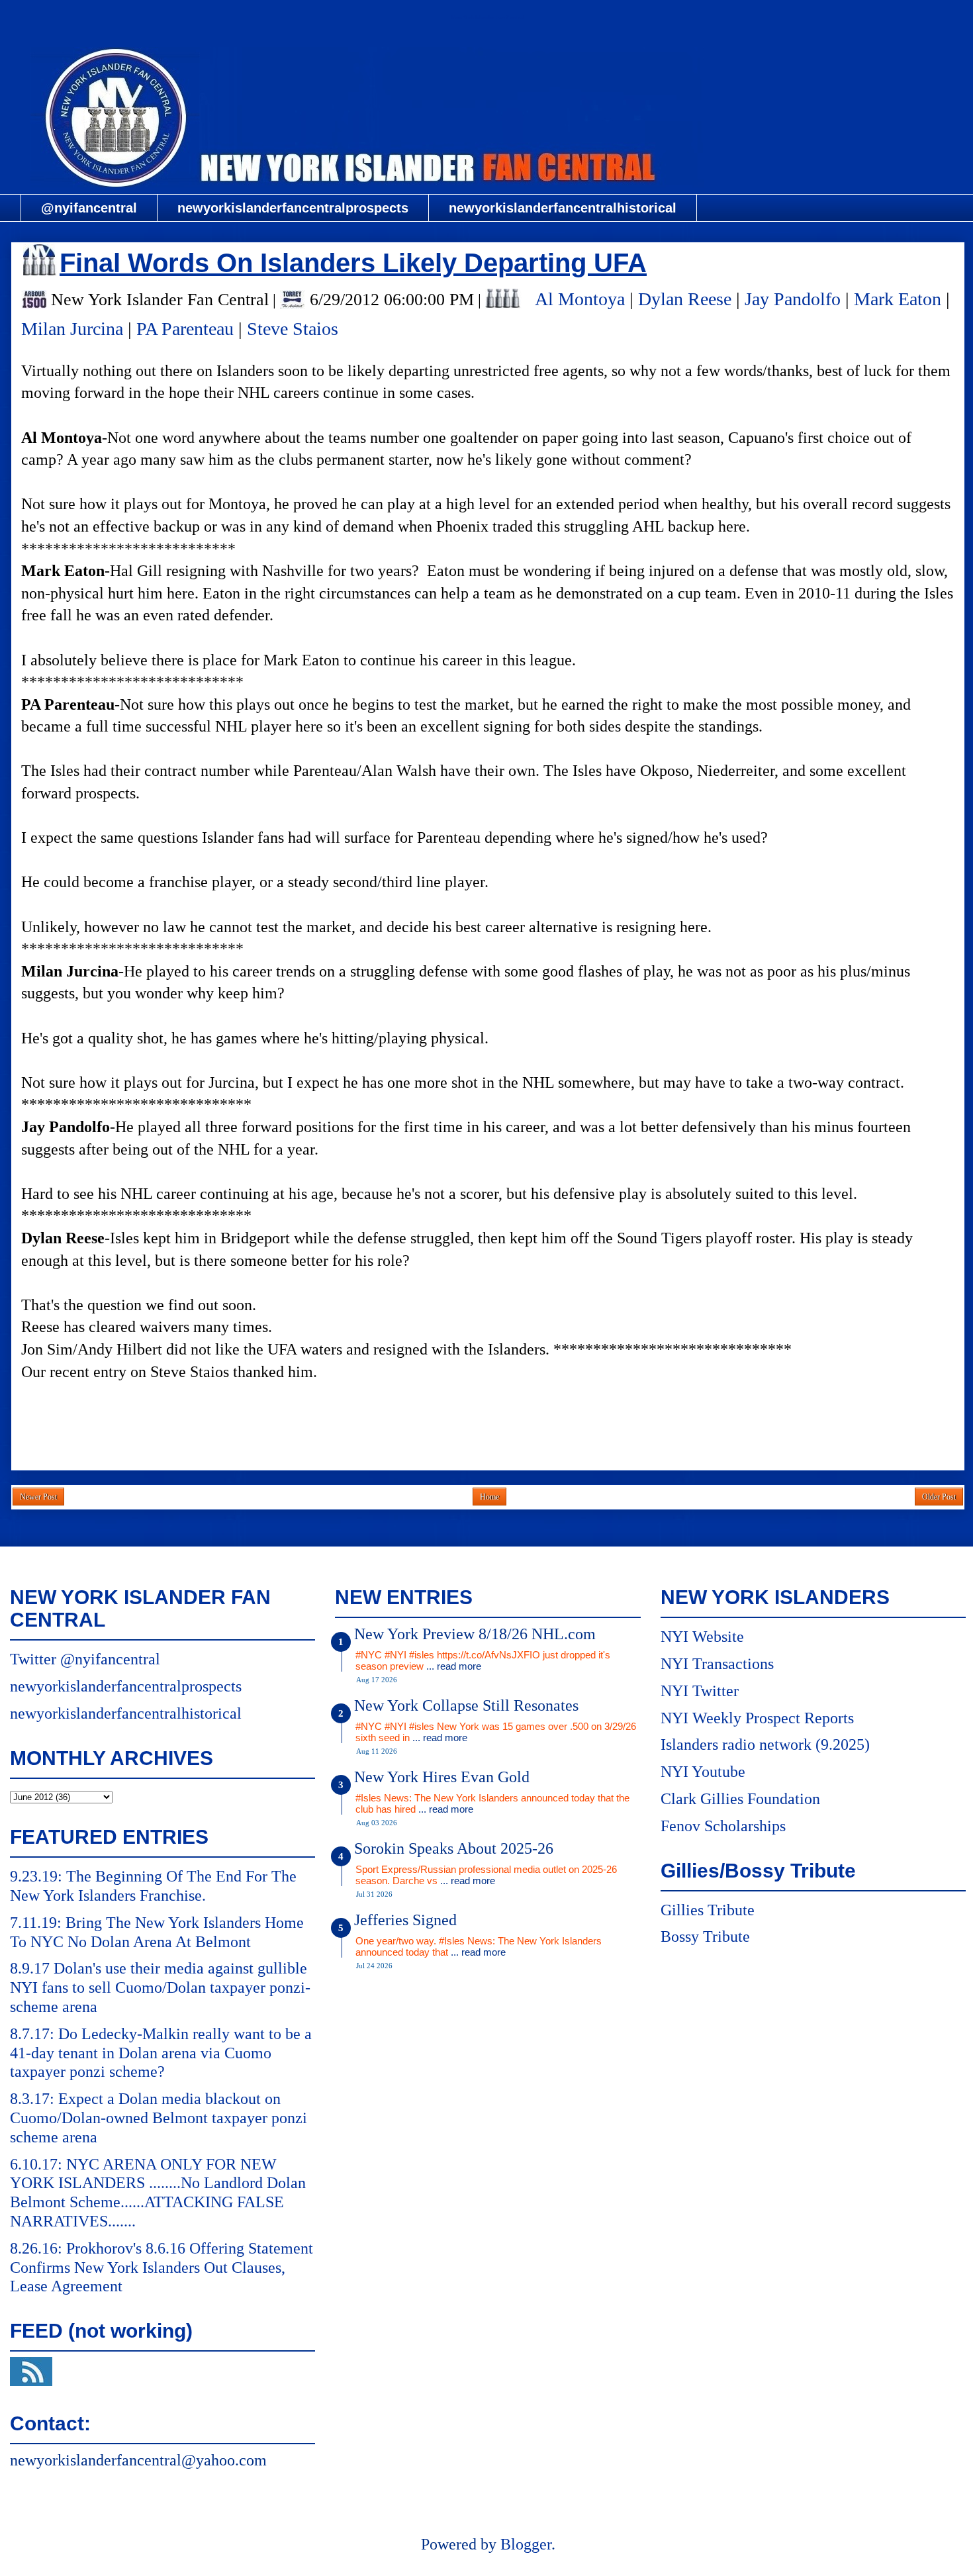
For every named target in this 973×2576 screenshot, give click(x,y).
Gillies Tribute (708, 1910)
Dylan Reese (685, 299)
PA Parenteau (185, 329)
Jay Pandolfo (793, 299)
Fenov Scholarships (723, 1826)
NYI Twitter (700, 1691)
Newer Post (38, 1497)
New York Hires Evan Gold (442, 1777)
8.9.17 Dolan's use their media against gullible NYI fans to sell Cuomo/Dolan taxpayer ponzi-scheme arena (160, 1987)
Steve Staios (293, 329)
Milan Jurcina (72, 329)
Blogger (526, 2544)
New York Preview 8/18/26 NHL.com (475, 1634)
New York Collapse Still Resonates (466, 1705)
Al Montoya (580, 299)
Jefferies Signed (405, 1920)
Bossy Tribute (705, 1936)
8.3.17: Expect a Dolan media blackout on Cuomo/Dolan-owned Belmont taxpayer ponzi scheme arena (159, 2118)
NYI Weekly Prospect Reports (757, 1718)
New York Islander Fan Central (488, 18)
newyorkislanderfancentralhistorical (563, 208)
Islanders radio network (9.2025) (765, 1744)
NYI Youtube (703, 1772)
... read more (454, 1666)
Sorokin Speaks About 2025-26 (454, 1848)
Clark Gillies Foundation (740, 1799)
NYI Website (702, 1637)
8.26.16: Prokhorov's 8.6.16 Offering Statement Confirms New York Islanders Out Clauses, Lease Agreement (162, 2267)
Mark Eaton (898, 299)
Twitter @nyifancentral (85, 1659)
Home (489, 1497)
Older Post (939, 1497)
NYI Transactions (717, 1664)
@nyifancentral (89, 208)
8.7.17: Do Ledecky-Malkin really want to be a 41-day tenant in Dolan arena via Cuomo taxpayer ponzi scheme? (161, 2053)
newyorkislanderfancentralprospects (293, 208)
